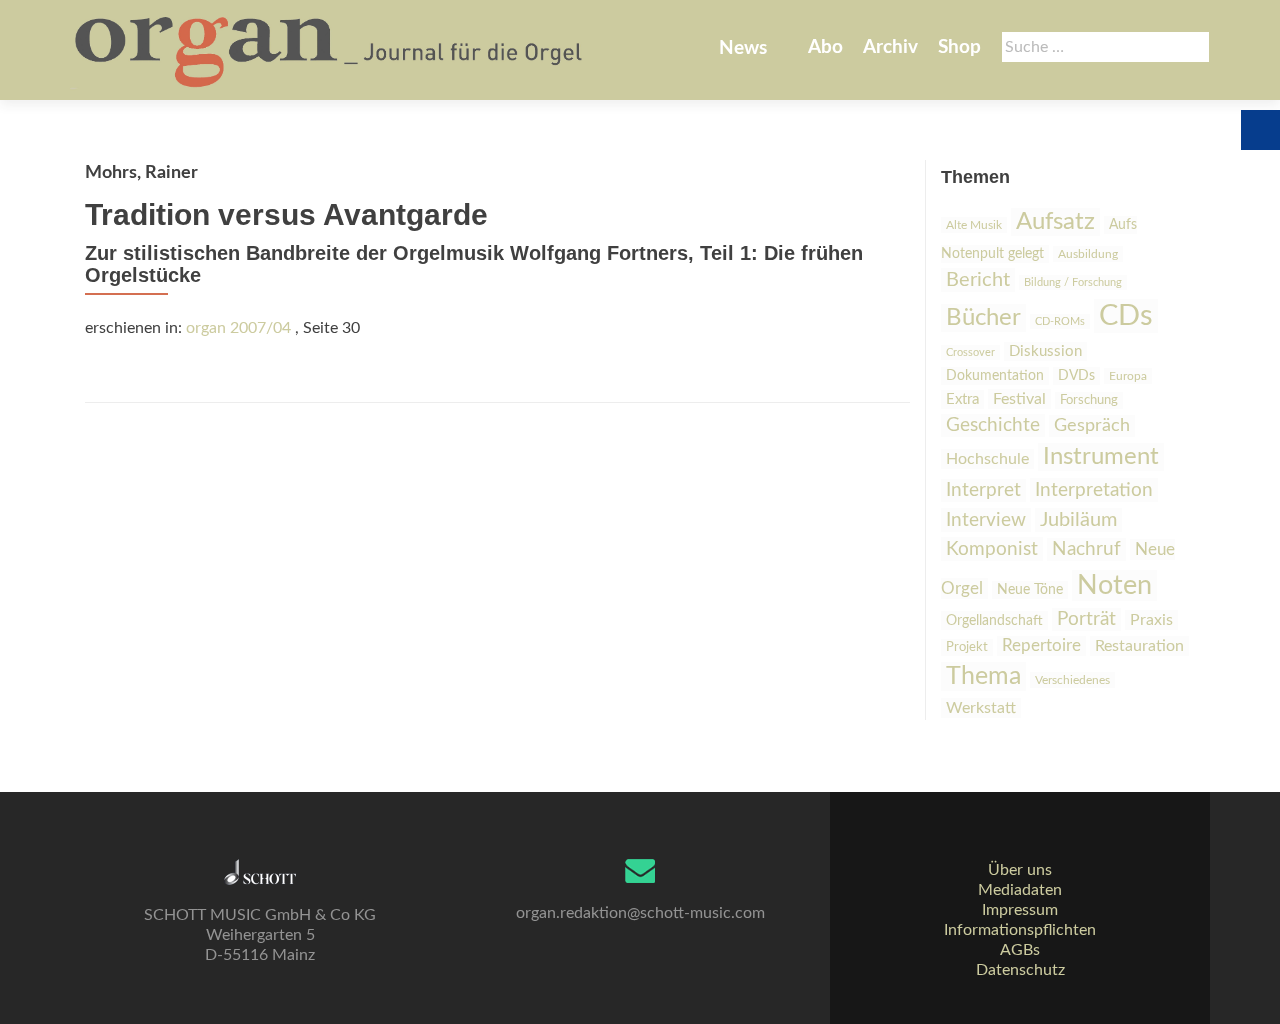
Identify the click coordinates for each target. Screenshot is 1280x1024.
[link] (330, 50)
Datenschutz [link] (1020, 970)
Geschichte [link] (993, 425)
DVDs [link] (1076, 376)
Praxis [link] (1151, 620)
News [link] (743, 48)
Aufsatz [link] (1055, 222)
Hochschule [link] (987, 459)
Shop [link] (959, 47)
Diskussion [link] (1045, 351)
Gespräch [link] (1092, 426)
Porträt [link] (1086, 619)
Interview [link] (986, 520)
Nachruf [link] (1086, 549)
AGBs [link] (1020, 950)
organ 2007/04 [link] (238, 328)
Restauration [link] (1139, 646)
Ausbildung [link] (1088, 254)
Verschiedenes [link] (1072, 680)
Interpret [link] (983, 490)
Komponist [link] (992, 549)
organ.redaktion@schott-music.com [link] (640, 913)
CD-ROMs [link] (1060, 321)
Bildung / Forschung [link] (1073, 282)
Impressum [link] (1020, 910)
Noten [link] (1114, 585)
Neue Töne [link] (1030, 590)
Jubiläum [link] (1078, 520)
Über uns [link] (1020, 870)
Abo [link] (825, 47)
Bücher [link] (983, 318)
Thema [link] (983, 676)
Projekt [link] (967, 647)
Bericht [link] (978, 280)
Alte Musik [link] (974, 225)
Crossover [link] (970, 352)
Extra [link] (962, 399)
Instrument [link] (1101, 457)
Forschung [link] (1089, 400)
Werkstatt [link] (981, 708)
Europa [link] (1128, 376)
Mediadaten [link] (1020, 890)
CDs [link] (1126, 316)
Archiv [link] (890, 47)
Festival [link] (1019, 399)
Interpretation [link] (1094, 490)
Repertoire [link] (1041, 646)
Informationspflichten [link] (1020, 930)
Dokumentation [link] (995, 376)
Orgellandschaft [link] (994, 620)
